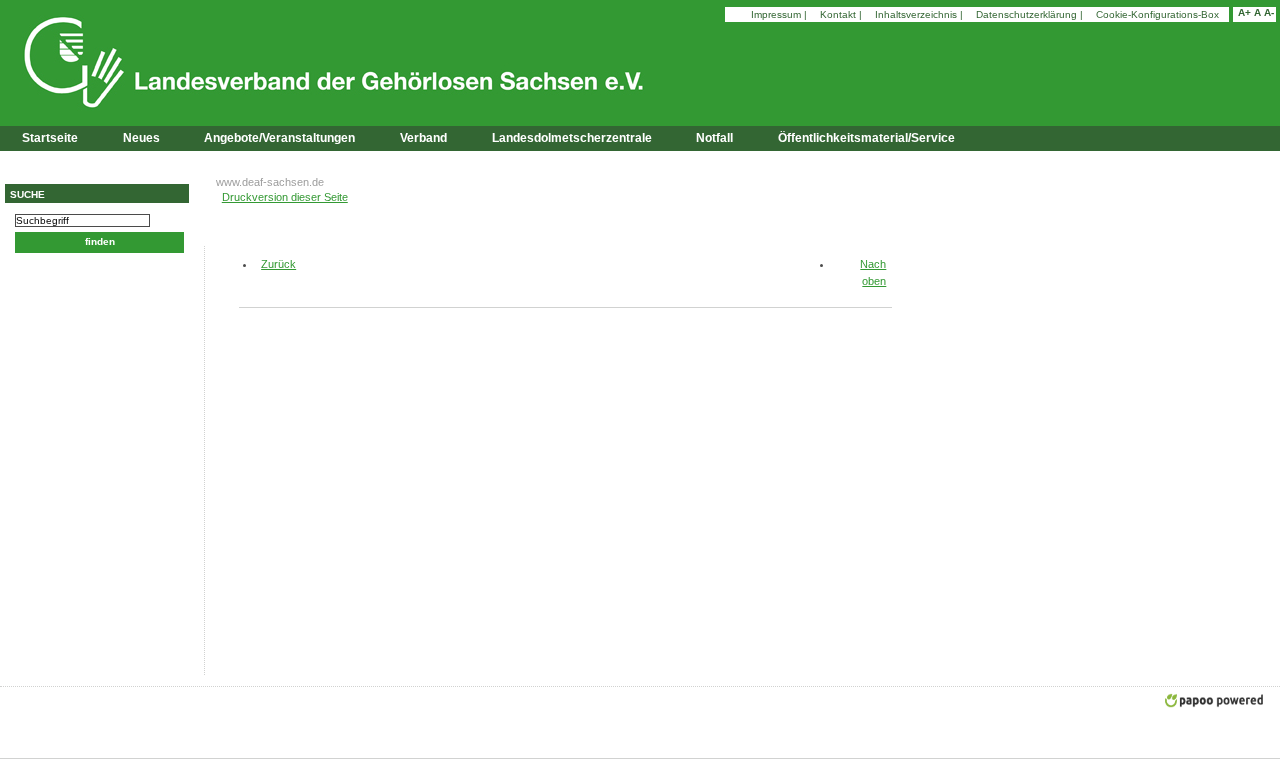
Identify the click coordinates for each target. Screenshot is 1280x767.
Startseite (50, 138)
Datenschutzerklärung (1026, 14)
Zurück (271, 264)
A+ (1244, 12)
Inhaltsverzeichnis (916, 14)
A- (1269, 12)
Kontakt (838, 14)
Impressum (776, 14)
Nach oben (873, 272)
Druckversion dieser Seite (285, 197)
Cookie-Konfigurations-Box (1157, 14)
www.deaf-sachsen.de (270, 182)
